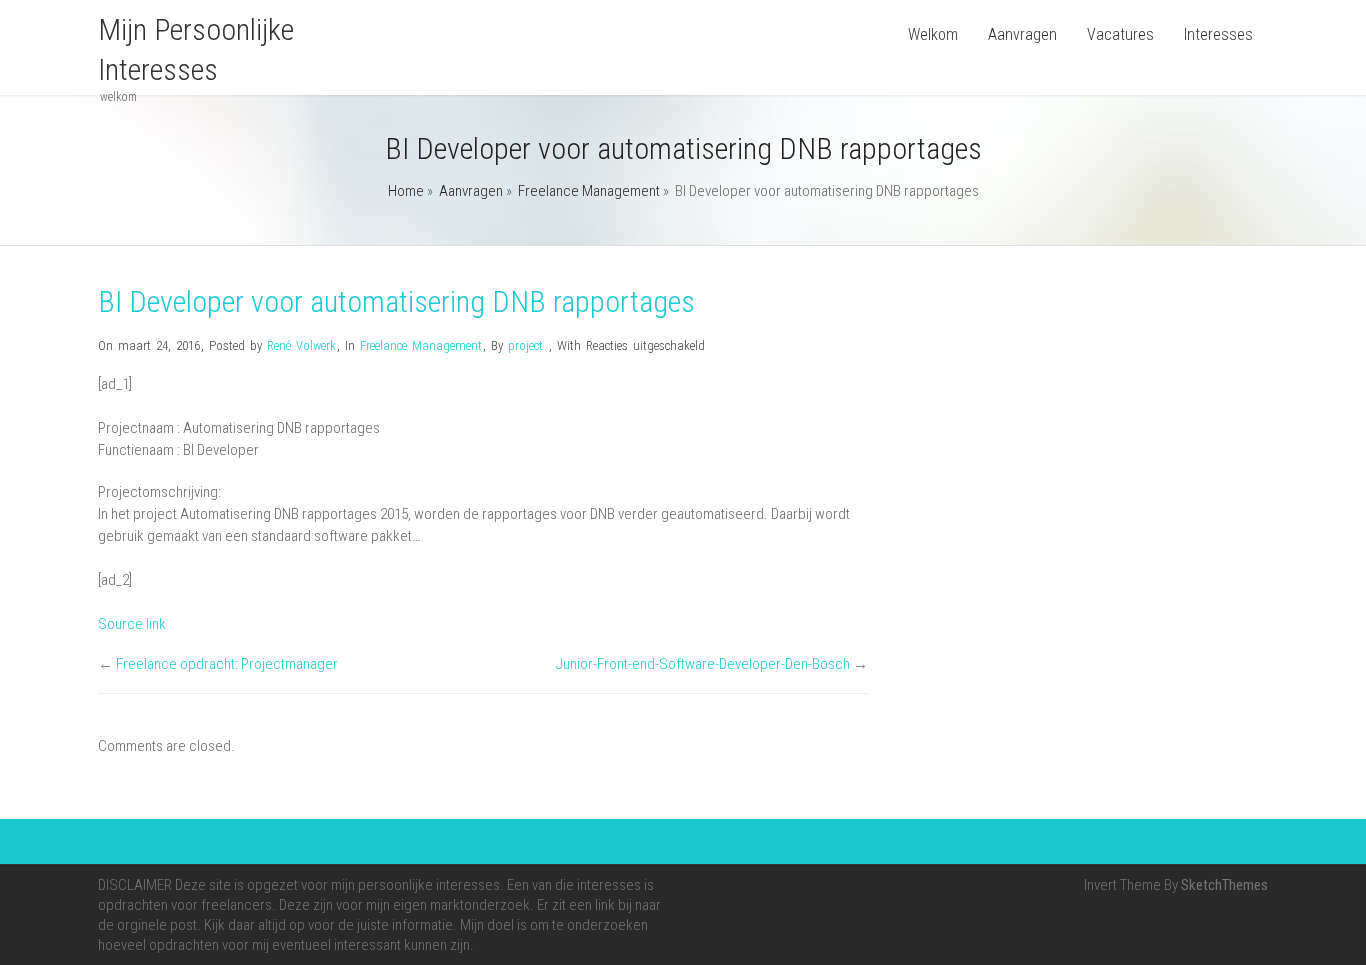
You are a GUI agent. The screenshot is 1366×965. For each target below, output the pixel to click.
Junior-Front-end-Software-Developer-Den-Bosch (703, 664)
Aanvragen (1022, 34)
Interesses (1218, 34)
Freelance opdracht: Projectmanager (227, 664)
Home (406, 191)
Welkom (933, 34)
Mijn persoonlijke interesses (196, 49)
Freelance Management (589, 191)
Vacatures (1120, 34)
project (525, 345)
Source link (132, 624)
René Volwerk (301, 345)
